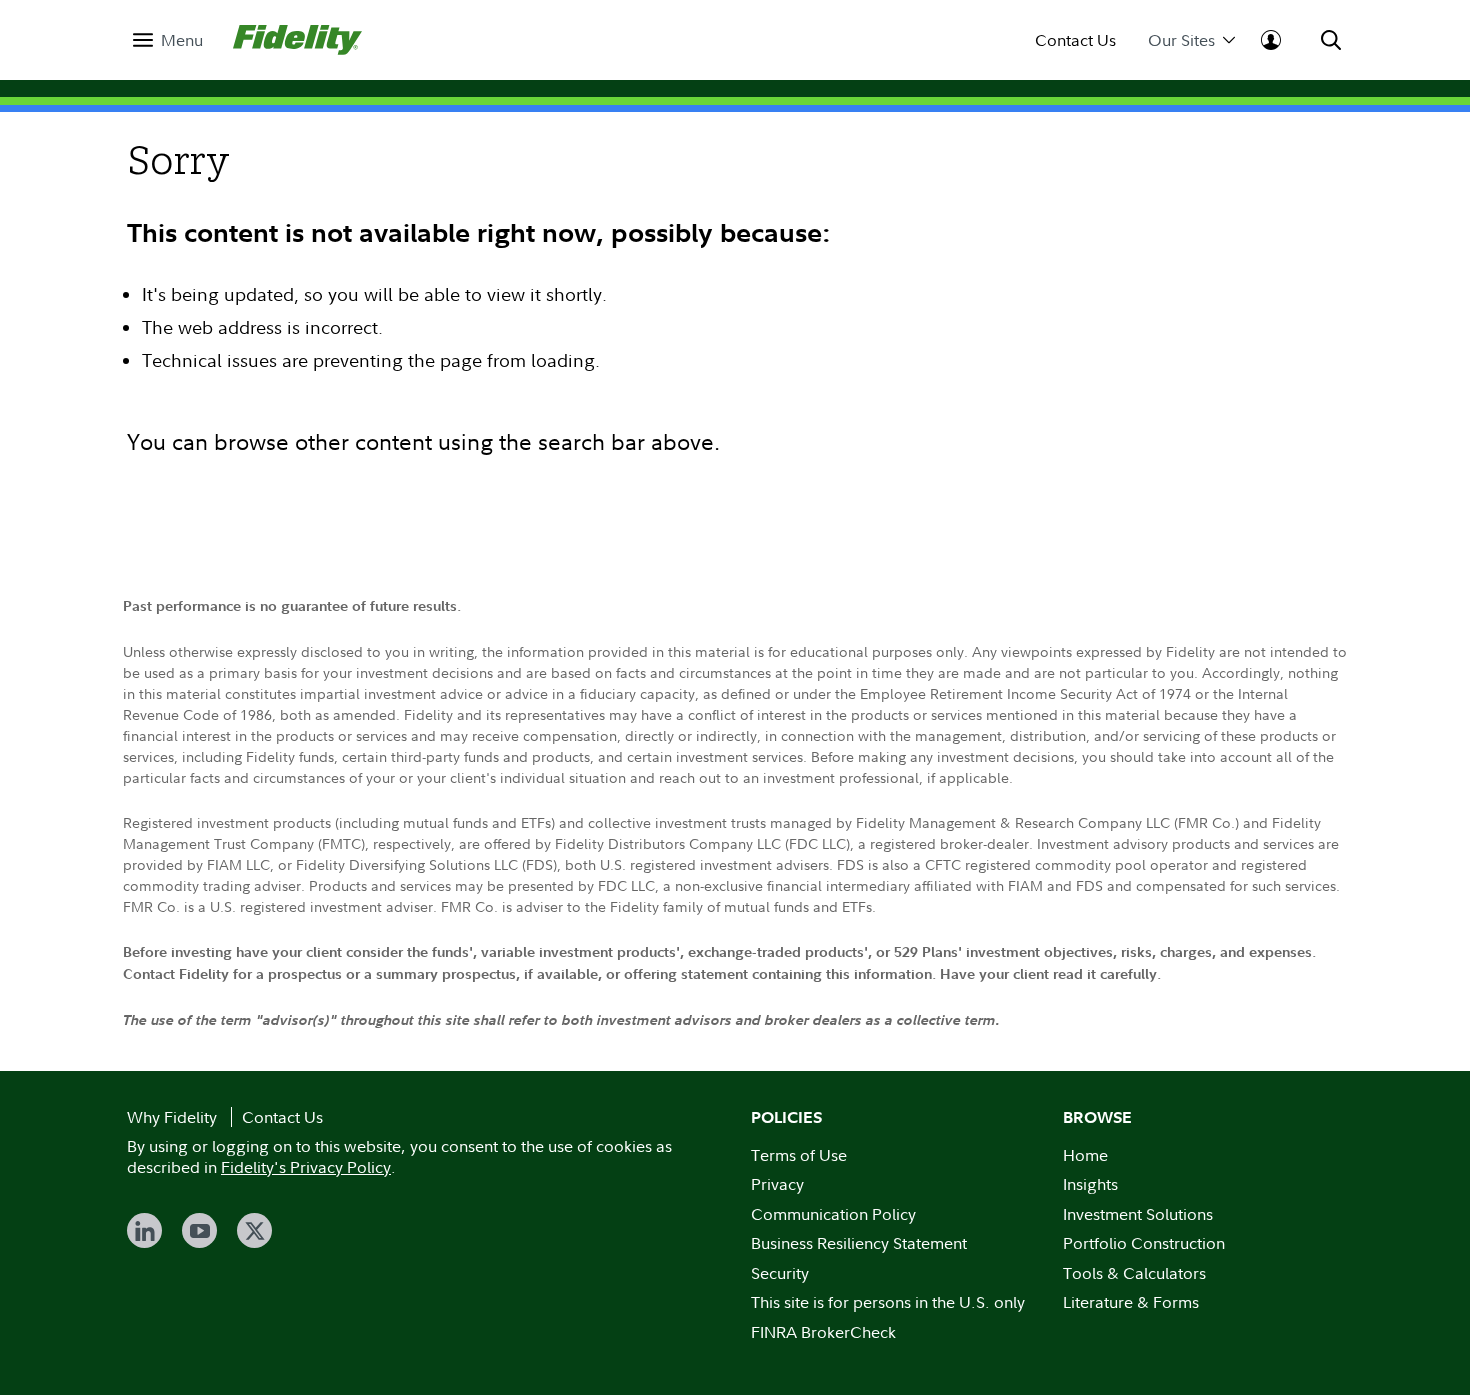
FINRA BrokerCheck (823, 1332)
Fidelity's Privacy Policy (306, 1167)
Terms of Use (799, 1155)
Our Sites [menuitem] (1181, 40)
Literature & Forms (1131, 1302)
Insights (1090, 1184)
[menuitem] (168, 40)
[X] (254, 1230)
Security (780, 1273)
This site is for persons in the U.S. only (888, 1302)
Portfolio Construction (1144, 1243)
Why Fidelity (172, 1117)
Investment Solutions (1138, 1214)
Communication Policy (833, 1214)
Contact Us (1075, 40)
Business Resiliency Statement (859, 1243)
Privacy (777, 1184)
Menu (182, 40)
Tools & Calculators (1134, 1273)
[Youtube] (199, 1230)
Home (1085, 1155)
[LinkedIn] (144, 1230)
